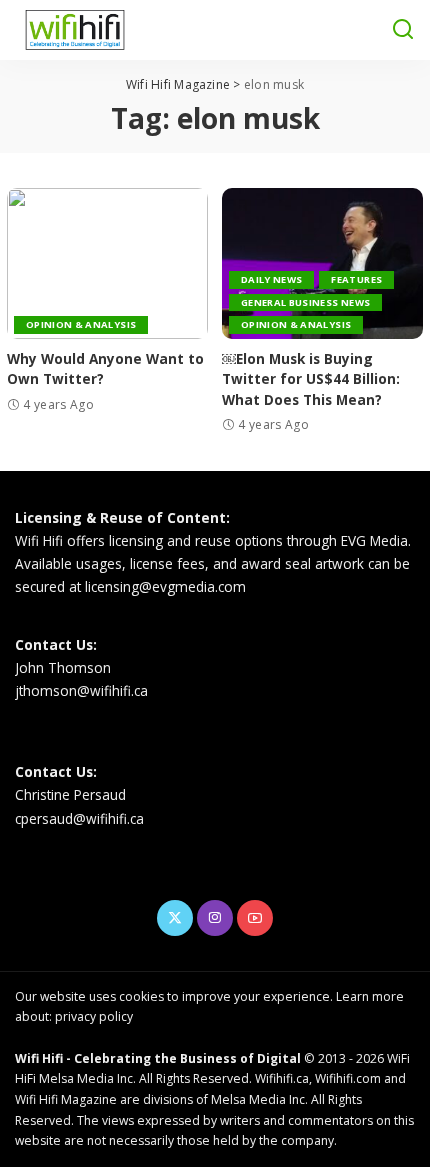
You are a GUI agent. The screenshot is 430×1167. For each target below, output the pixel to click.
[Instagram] (215, 918)
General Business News (305, 302)
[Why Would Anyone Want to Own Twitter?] (107, 263)
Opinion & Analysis (81, 324)
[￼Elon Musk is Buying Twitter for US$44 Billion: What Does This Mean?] (322, 263)
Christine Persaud (70, 794)
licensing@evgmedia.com (165, 586)
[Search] (403, 30)
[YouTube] (255, 918)
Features (356, 279)
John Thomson (63, 667)
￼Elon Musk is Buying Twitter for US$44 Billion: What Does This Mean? (311, 379)
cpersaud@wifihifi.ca (79, 818)
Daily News (271, 279)
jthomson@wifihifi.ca (81, 690)
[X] (175, 918)
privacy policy (94, 1016)
